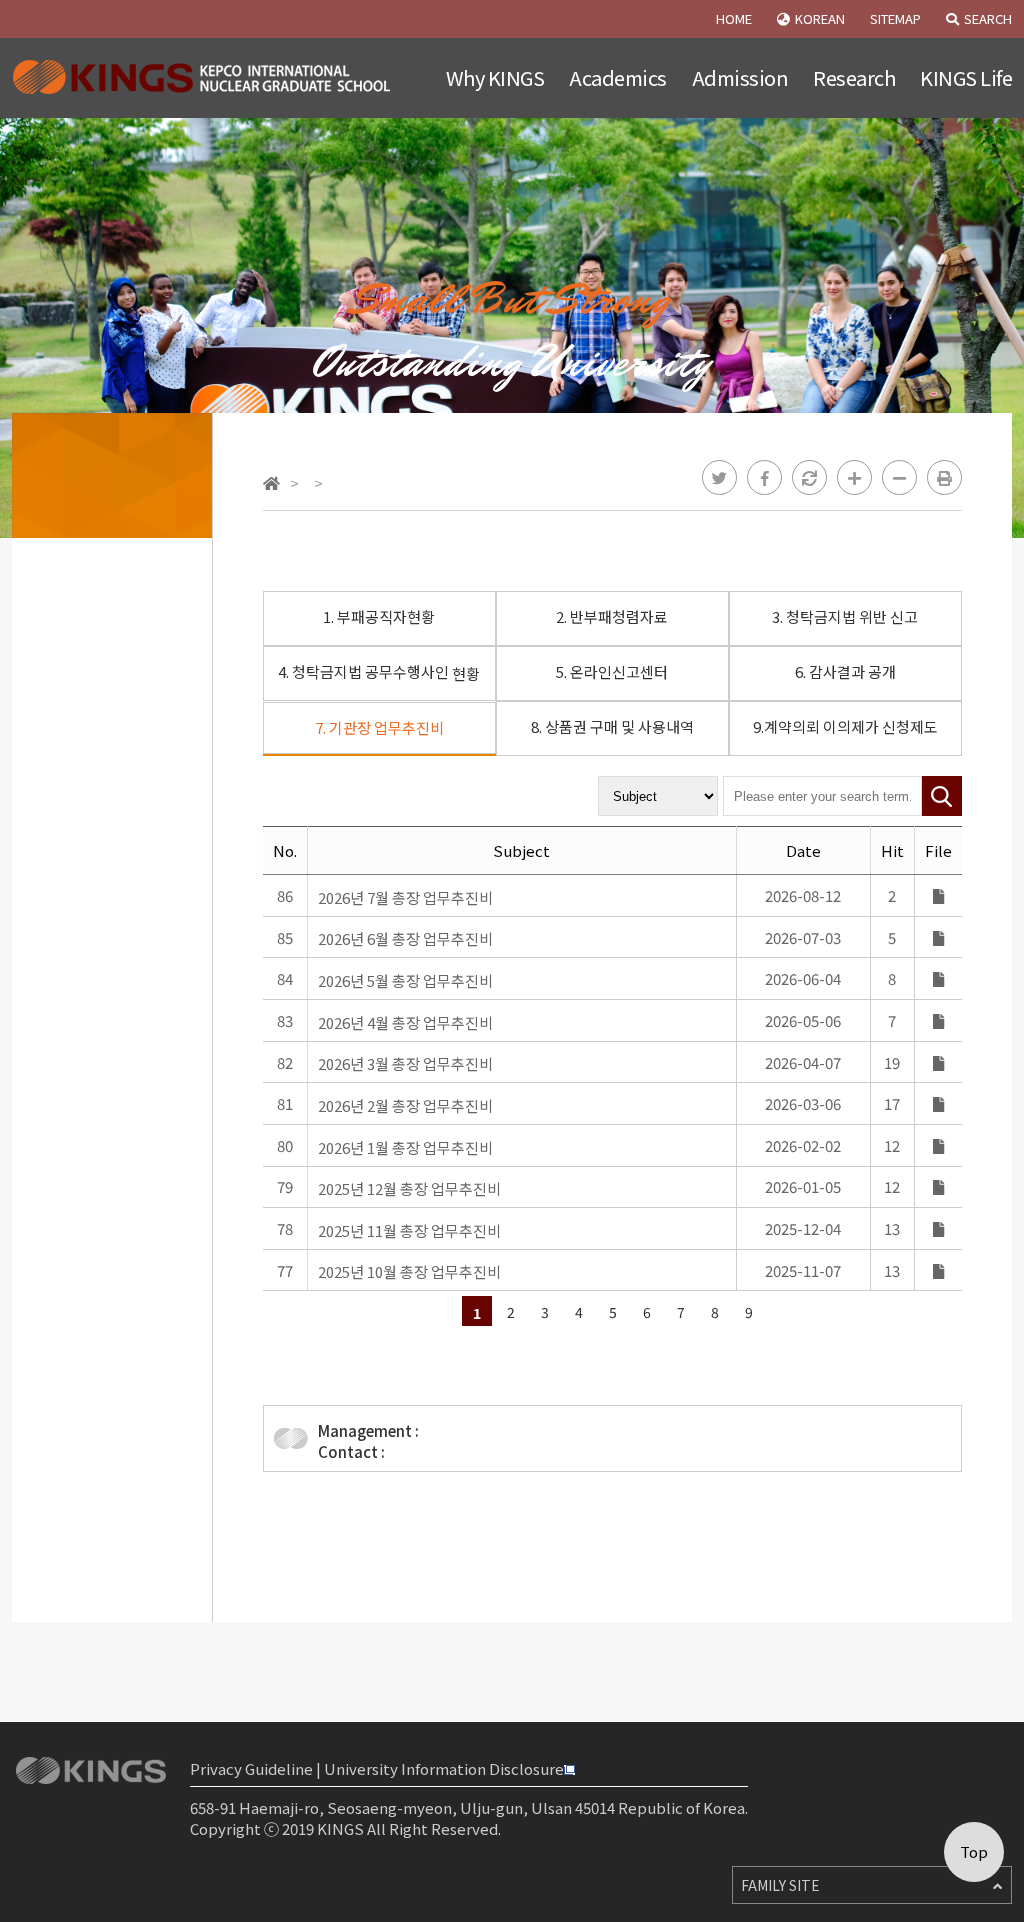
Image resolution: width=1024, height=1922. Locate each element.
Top (974, 1851)
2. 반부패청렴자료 (612, 616)
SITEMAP (895, 18)
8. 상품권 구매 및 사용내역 (612, 726)
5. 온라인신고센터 (612, 671)
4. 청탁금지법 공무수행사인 (379, 672)
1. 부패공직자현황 (379, 616)
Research (854, 77)
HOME (734, 18)
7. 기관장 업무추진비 (379, 727)
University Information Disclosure (444, 1768)
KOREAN (820, 18)
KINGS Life (966, 77)
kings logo (204, 78)
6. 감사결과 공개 (845, 671)
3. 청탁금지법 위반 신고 (845, 616)
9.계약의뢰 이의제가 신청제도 (845, 726)
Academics (618, 77)
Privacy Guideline (251, 1768)
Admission (740, 77)
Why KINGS (495, 77)
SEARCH (988, 18)
